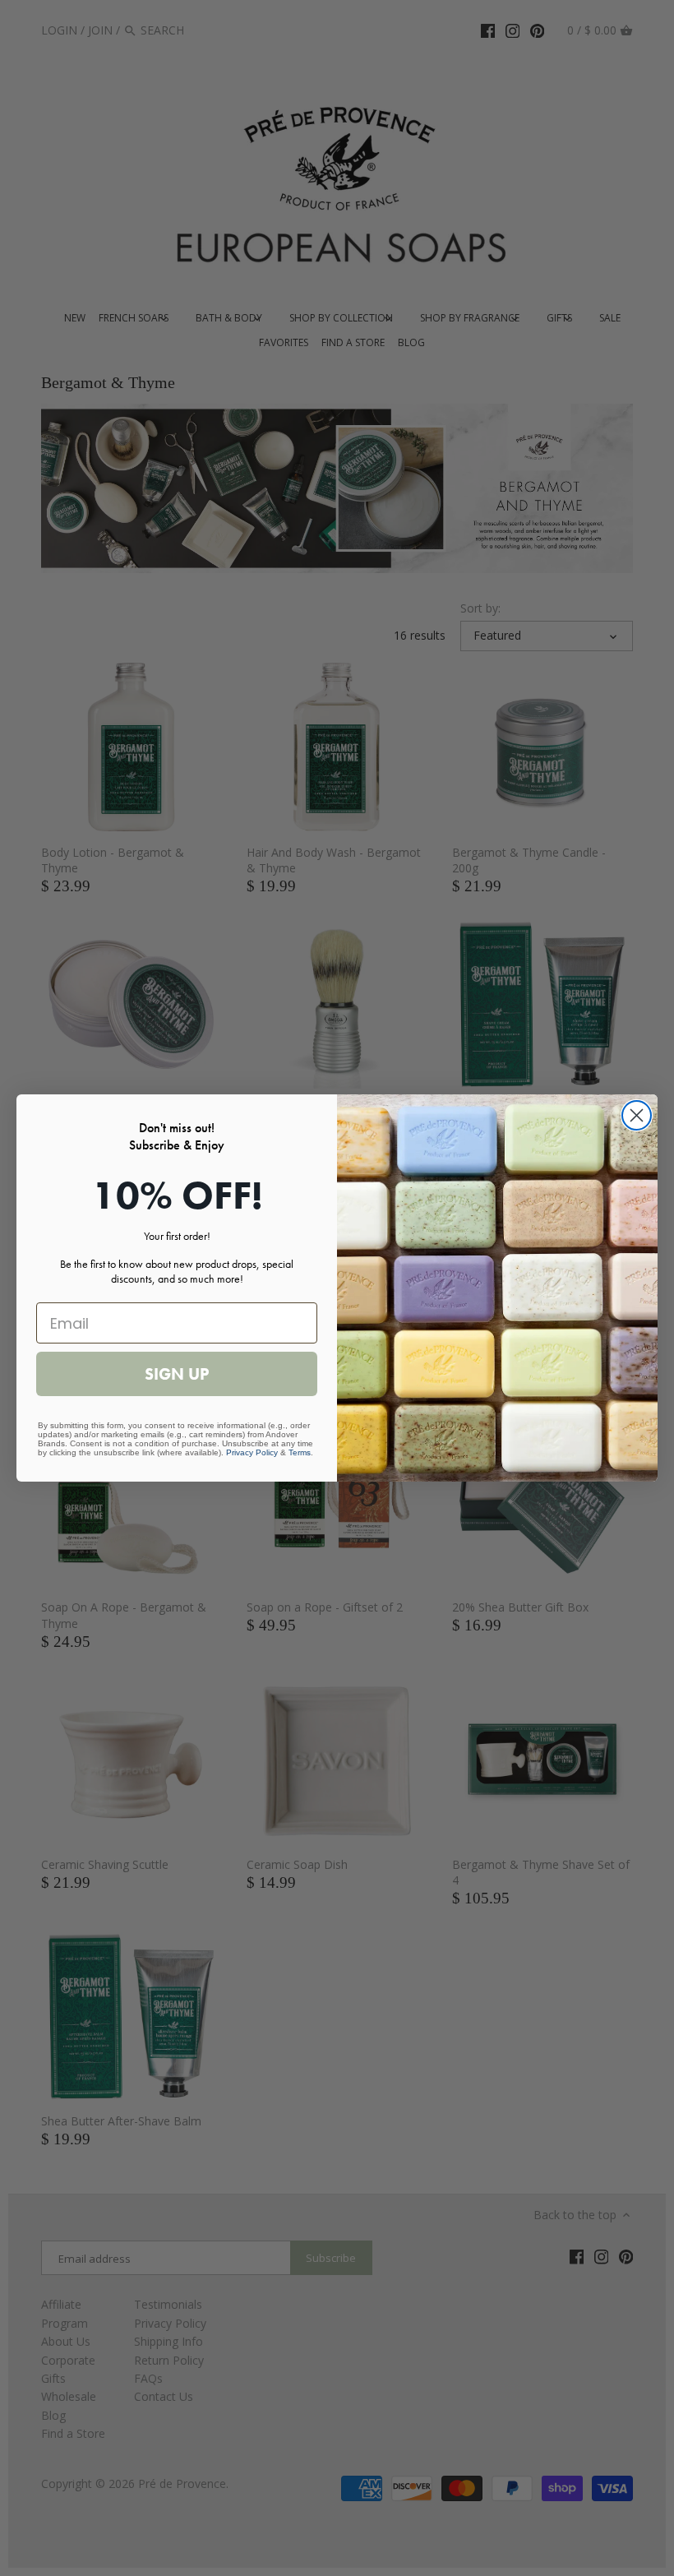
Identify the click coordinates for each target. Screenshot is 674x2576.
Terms (300, 1452)
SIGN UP (177, 1374)
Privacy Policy (252, 1452)
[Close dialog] (637, 1115)
